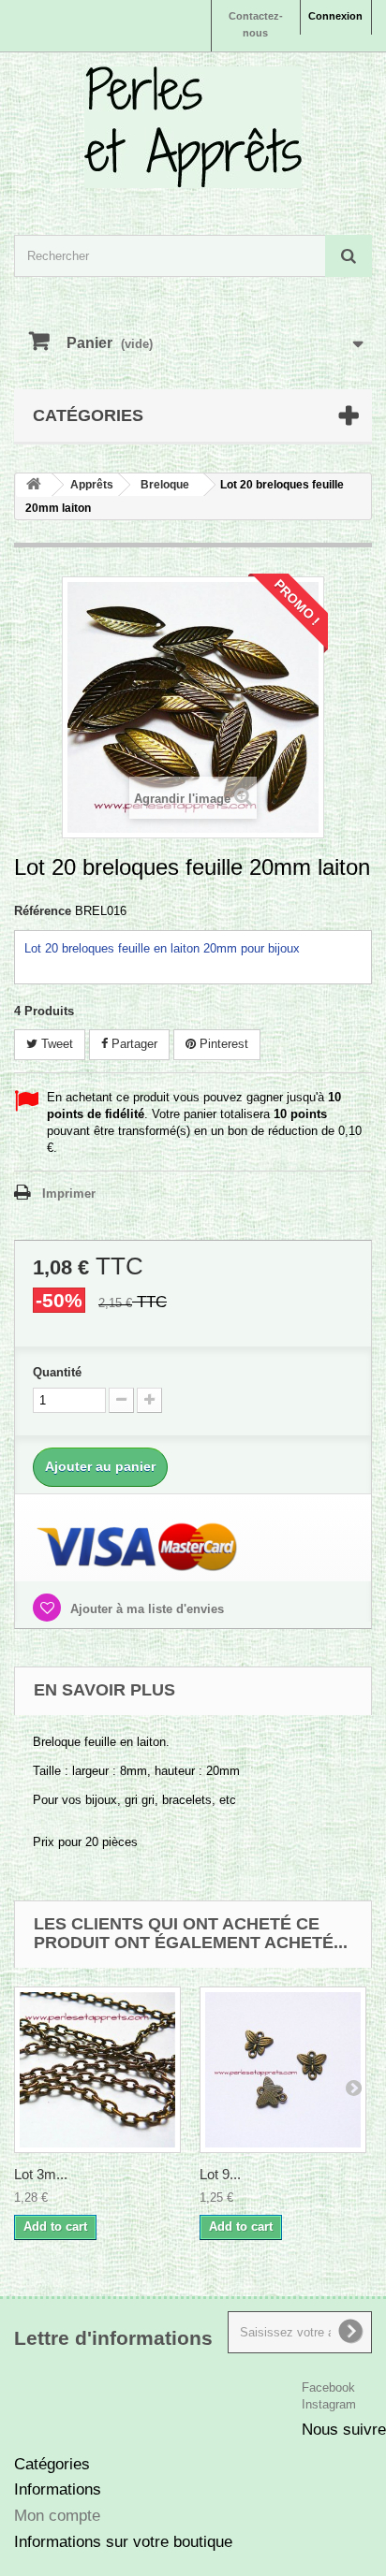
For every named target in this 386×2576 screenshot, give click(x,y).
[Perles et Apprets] (193, 127)
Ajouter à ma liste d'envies (145, 1609)
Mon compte (57, 2516)
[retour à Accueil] (34, 485)
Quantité (57, 1372)
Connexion (335, 16)
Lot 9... (220, 2174)
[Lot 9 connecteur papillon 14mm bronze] (283, 2070)
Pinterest (222, 1044)
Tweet (55, 1044)
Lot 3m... (41, 2174)
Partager (133, 1044)
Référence (43, 911)
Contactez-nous (256, 24)
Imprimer (69, 1193)
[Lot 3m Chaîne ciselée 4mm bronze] (97, 2070)
